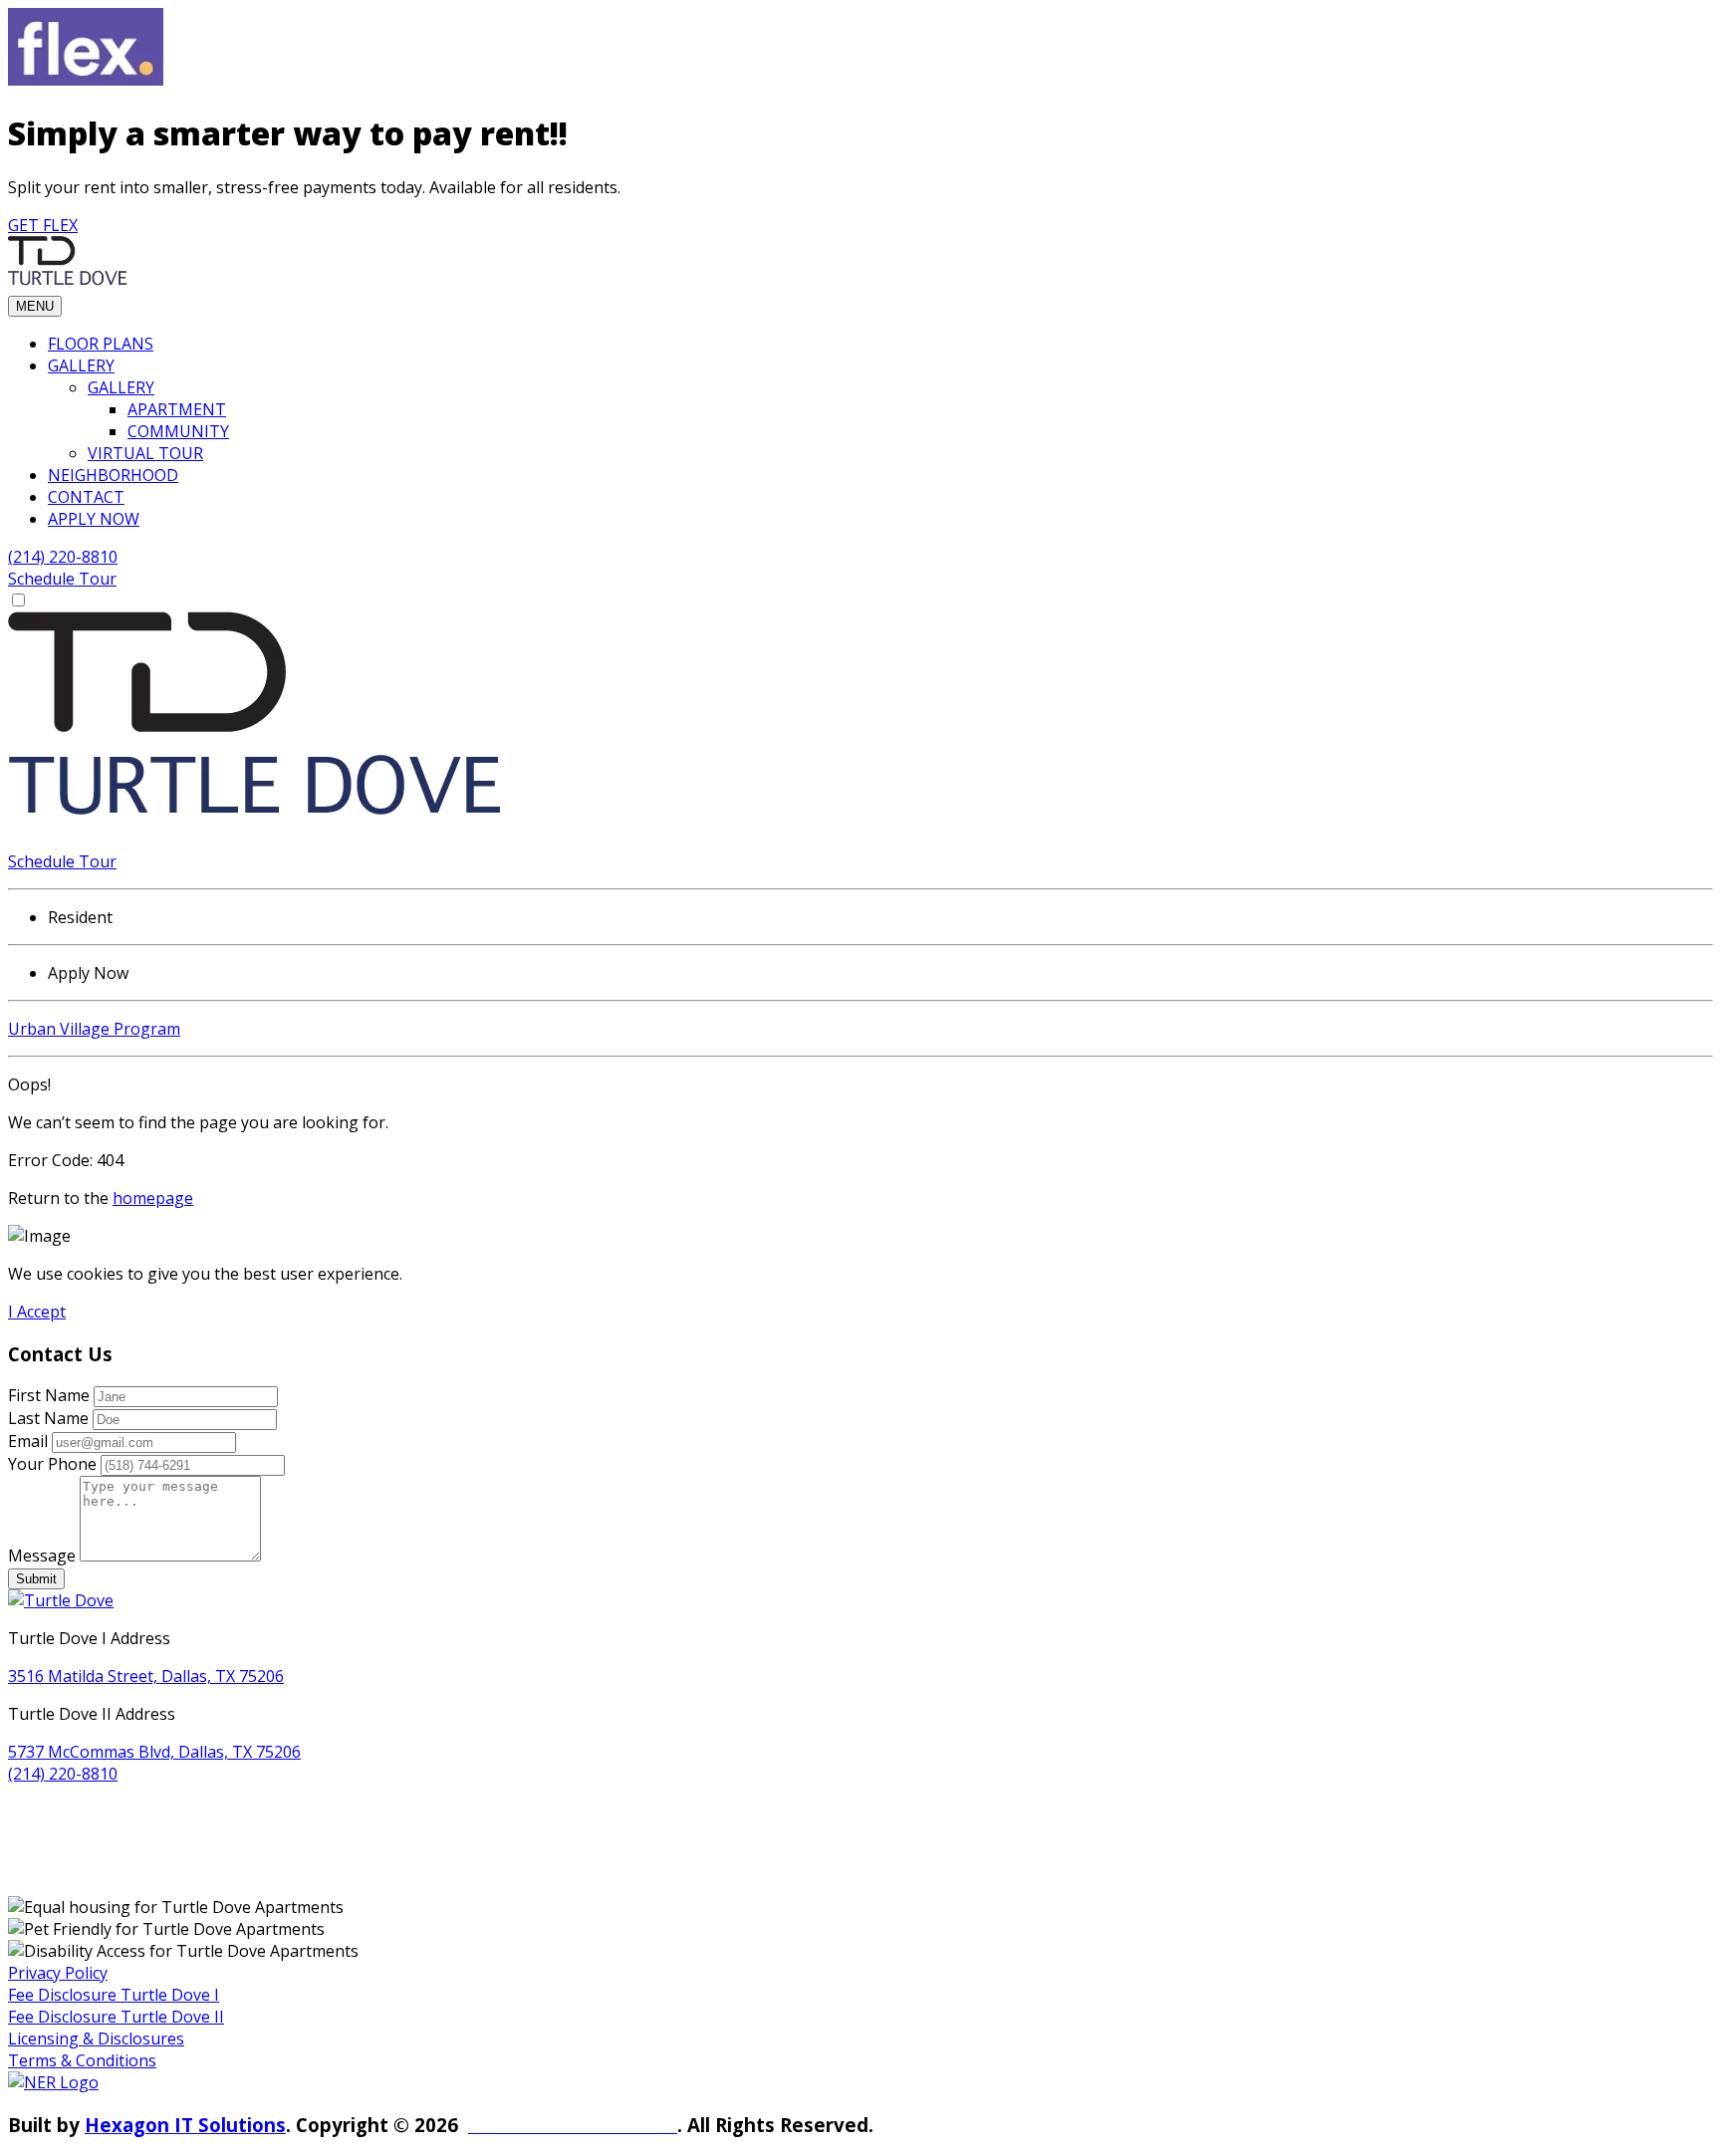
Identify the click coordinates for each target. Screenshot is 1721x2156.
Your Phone (52, 1464)
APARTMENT (177, 409)
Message (42, 1556)
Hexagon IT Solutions (185, 2125)
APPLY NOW (94, 519)
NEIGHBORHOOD (113, 475)
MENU (35, 306)
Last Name (48, 1418)
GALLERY (81, 365)
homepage (153, 1198)
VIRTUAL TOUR (145, 453)
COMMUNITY (178, 431)
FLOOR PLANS (101, 344)
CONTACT (86, 497)
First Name (49, 1395)
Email (28, 1441)
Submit (36, 1579)
